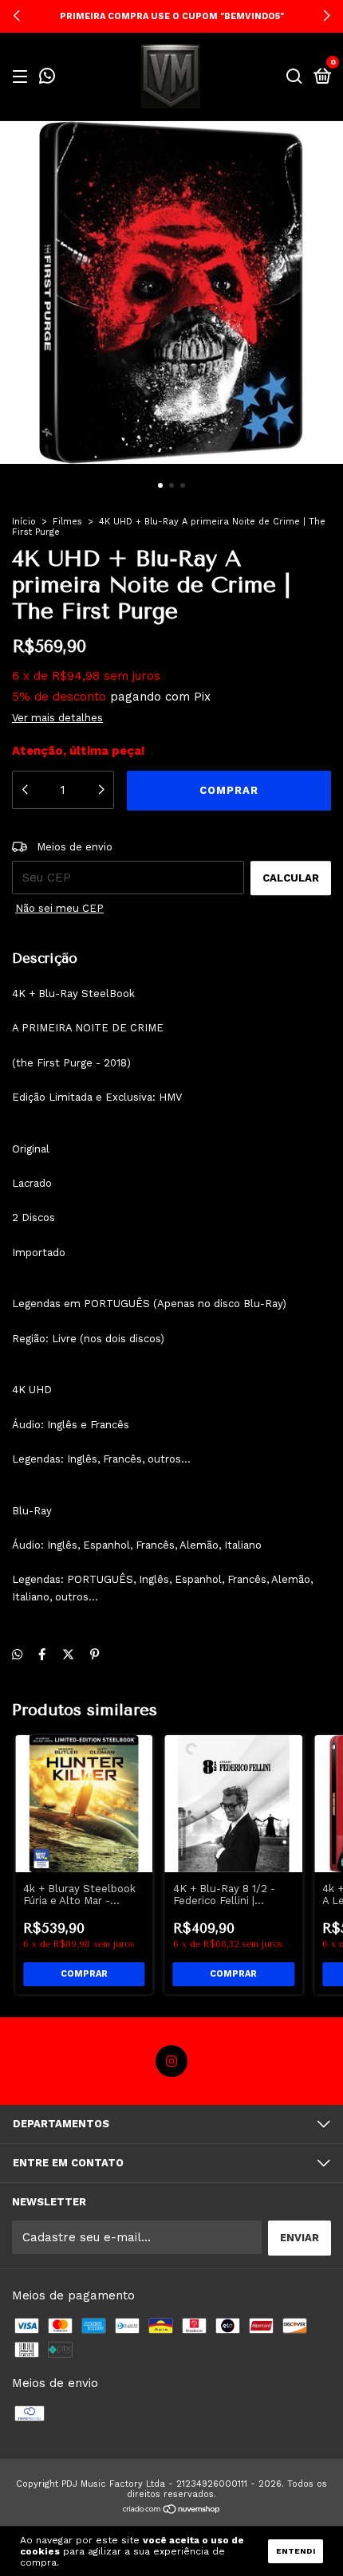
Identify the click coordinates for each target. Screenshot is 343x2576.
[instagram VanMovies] (171, 2061)
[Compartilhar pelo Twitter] (68, 1655)
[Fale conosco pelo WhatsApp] (47, 78)
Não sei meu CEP (59, 908)
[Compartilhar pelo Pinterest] (95, 1655)
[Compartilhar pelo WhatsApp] (17, 1655)
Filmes (67, 522)
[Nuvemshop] (172, 2511)
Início (24, 522)
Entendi (296, 2551)
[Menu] (23, 77)
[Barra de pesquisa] (294, 77)
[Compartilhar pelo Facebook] (42, 1655)
